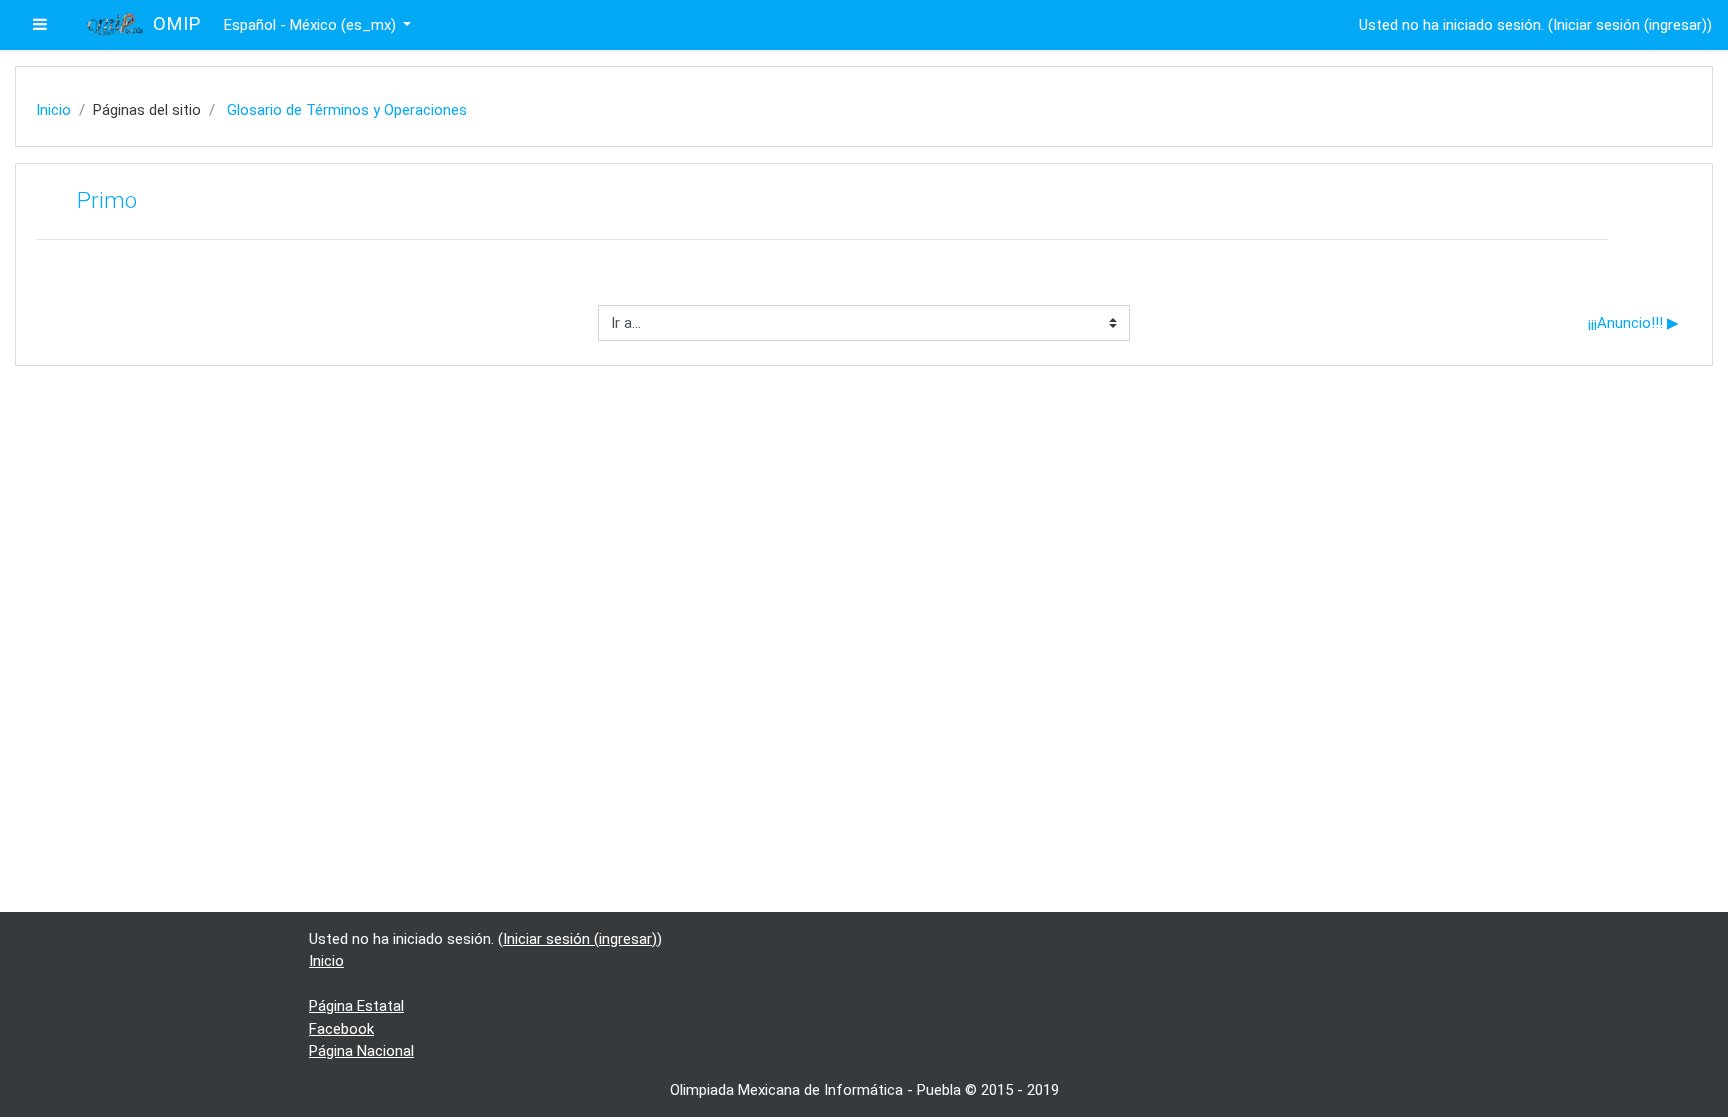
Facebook (341, 1029)
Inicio (53, 110)
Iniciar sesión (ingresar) (1630, 25)
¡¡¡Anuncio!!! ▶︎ (1633, 323)
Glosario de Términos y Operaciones (347, 110)
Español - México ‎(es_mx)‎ (312, 25)
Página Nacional (361, 1051)
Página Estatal (356, 1006)
